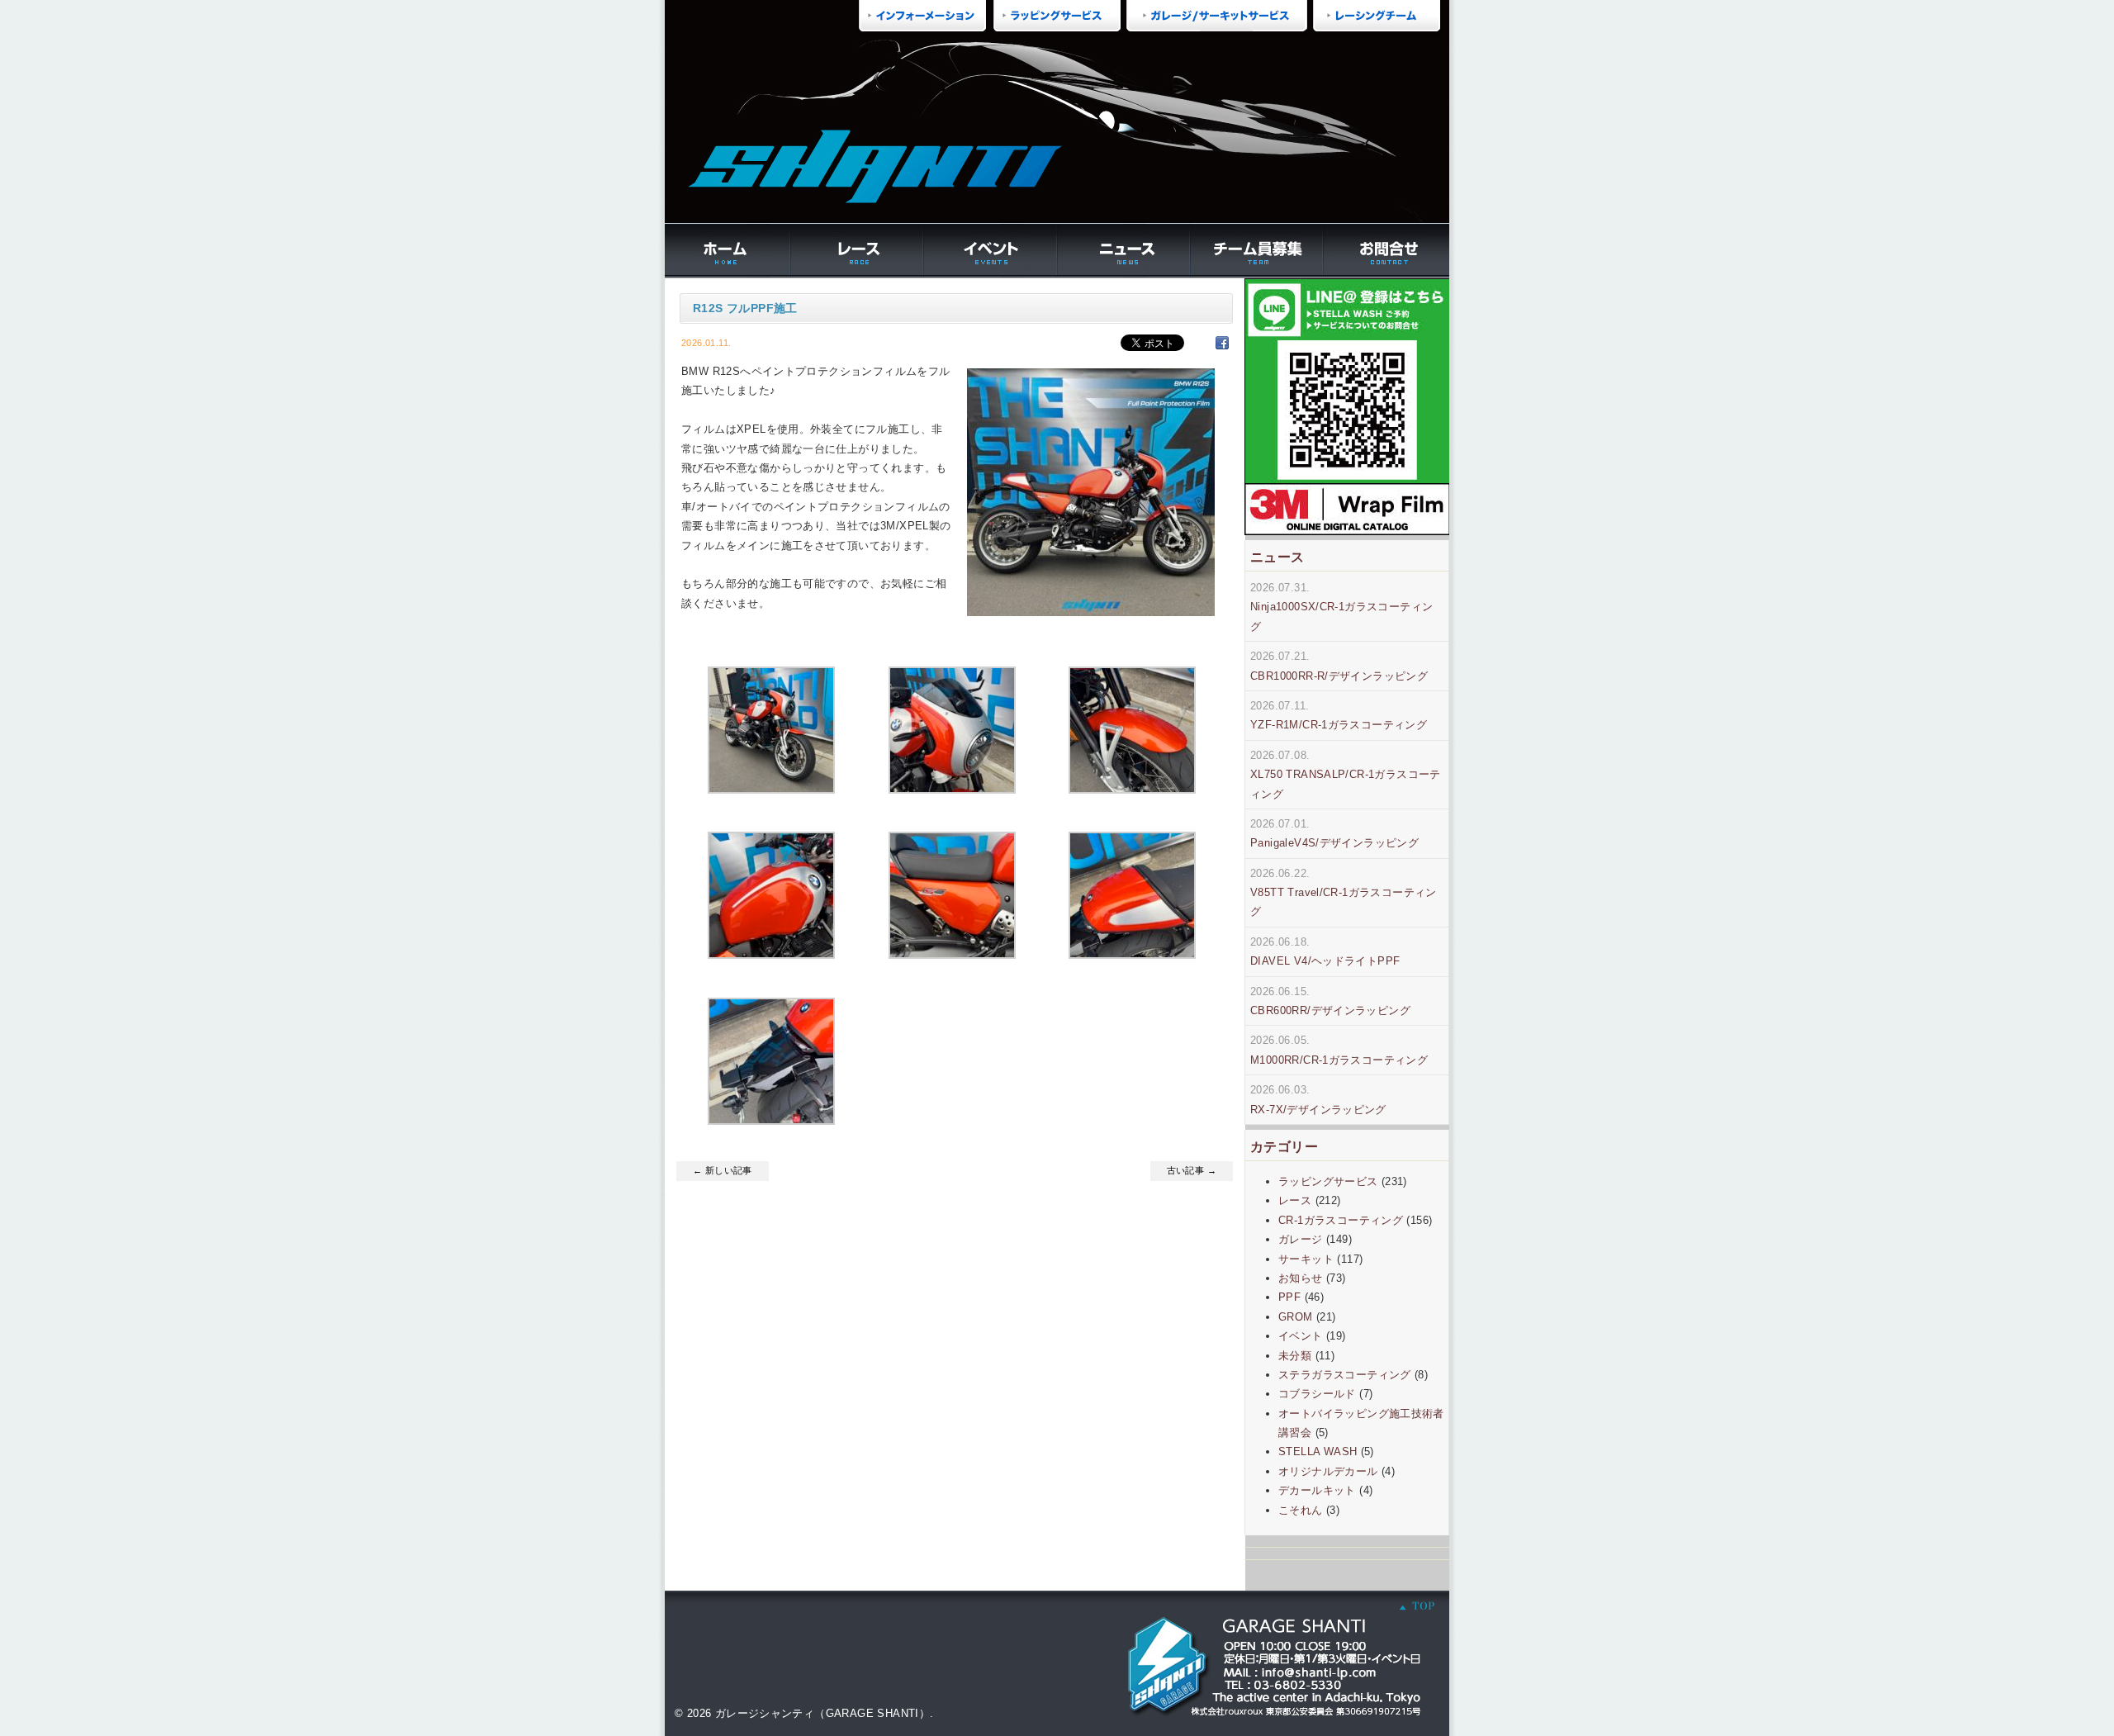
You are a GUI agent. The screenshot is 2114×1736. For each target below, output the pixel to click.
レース (1295, 1200)
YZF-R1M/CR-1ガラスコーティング (1339, 725)
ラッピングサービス (1328, 1181)
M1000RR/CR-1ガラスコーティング (1339, 1060)
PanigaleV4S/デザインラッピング (1334, 843)
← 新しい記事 (723, 1170)
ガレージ (1301, 1239)
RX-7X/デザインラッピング (1318, 1110)
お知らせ (1301, 1278)
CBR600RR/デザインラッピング (1330, 1010)
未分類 (1295, 1356)
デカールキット (1317, 1490)
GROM (1296, 1317)
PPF (1289, 1297)
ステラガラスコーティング (1345, 1375)
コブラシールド (1317, 1394)
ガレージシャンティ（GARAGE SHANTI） (822, 1713)
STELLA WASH (1318, 1451)
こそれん (1301, 1510)
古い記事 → (1192, 1170)
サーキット (1306, 1259)
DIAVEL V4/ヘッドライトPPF (1325, 961)
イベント (1301, 1336)
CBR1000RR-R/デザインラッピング (1339, 676)
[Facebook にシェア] (1222, 342)
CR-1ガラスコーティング (1341, 1220)
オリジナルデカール (1328, 1471)
